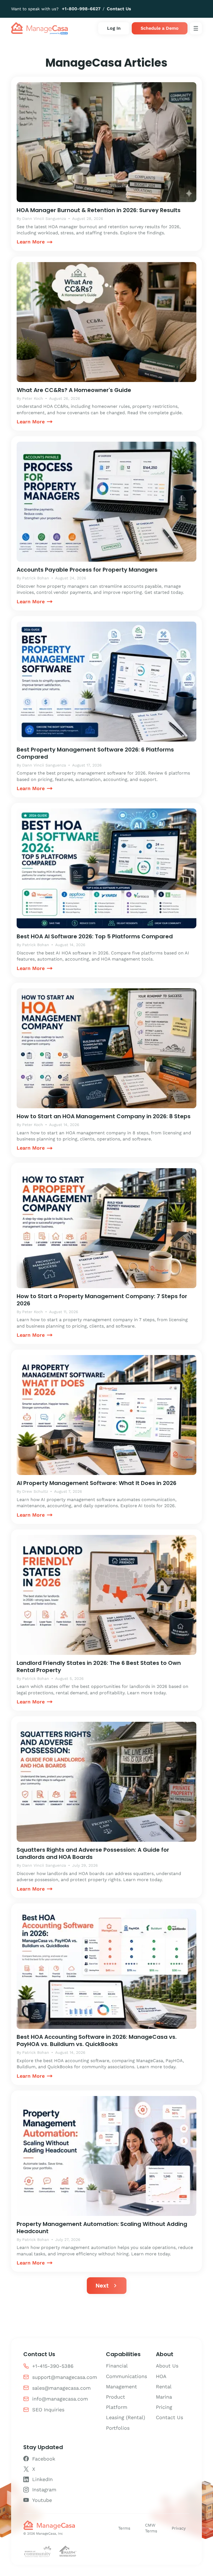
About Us (167, 2366)
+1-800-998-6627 (81, 9)
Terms (124, 2528)
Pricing (164, 2407)
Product (116, 2397)
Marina (164, 2397)
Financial (117, 2366)
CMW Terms (151, 2528)
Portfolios (118, 2428)
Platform (117, 2407)
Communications (126, 2376)
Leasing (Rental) (125, 2417)
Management (121, 2387)
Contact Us (119, 9)
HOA (161, 2376)
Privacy (179, 2528)
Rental (164, 2387)
